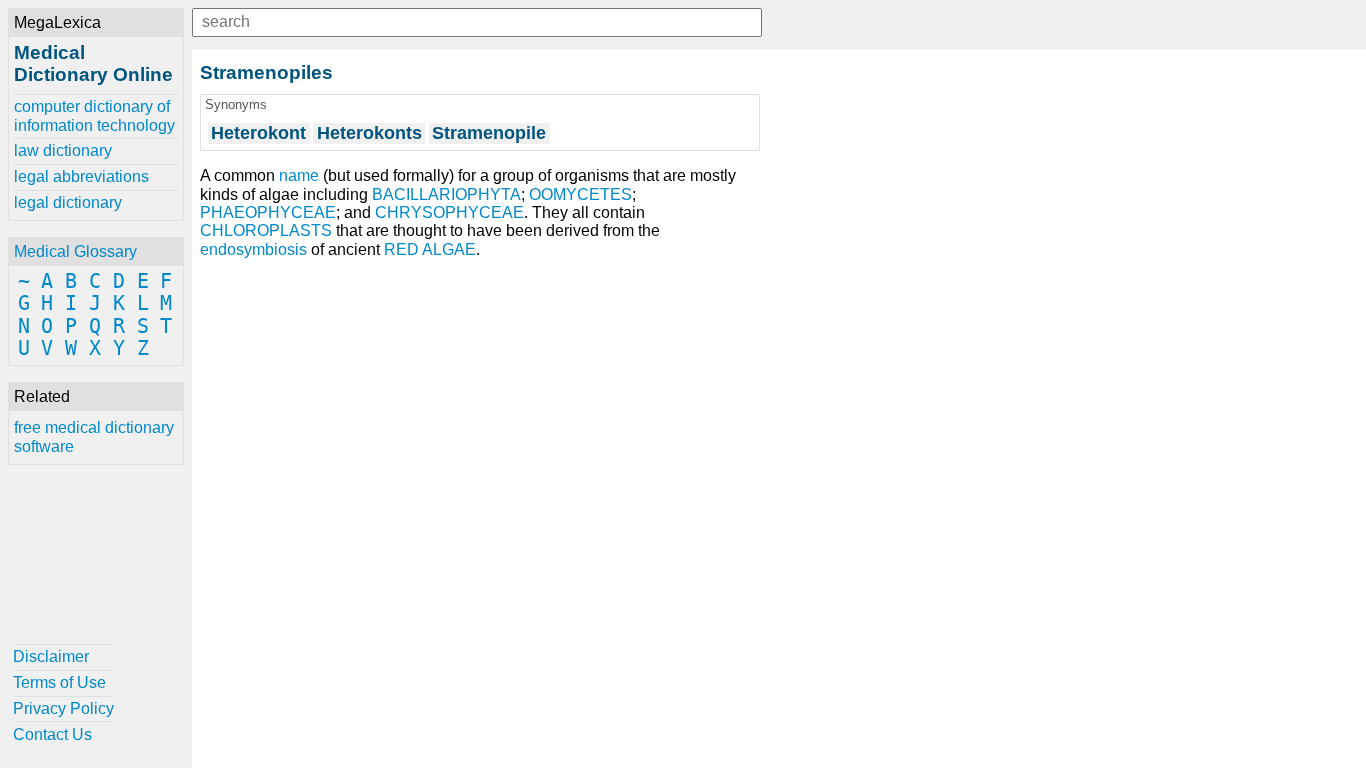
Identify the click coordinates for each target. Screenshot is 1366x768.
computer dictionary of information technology (94, 115)
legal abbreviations (81, 176)
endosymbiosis (253, 249)
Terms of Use (59, 682)
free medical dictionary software (94, 436)
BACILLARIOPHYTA (446, 194)
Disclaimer (51, 656)
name (299, 175)
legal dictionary (68, 202)
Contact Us (52, 734)
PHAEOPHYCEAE (268, 212)
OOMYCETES (580, 194)
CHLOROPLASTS (266, 230)
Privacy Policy (63, 708)
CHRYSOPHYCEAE (449, 212)
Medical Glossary (75, 251)
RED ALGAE (430, 249)
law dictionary (63, 150)
